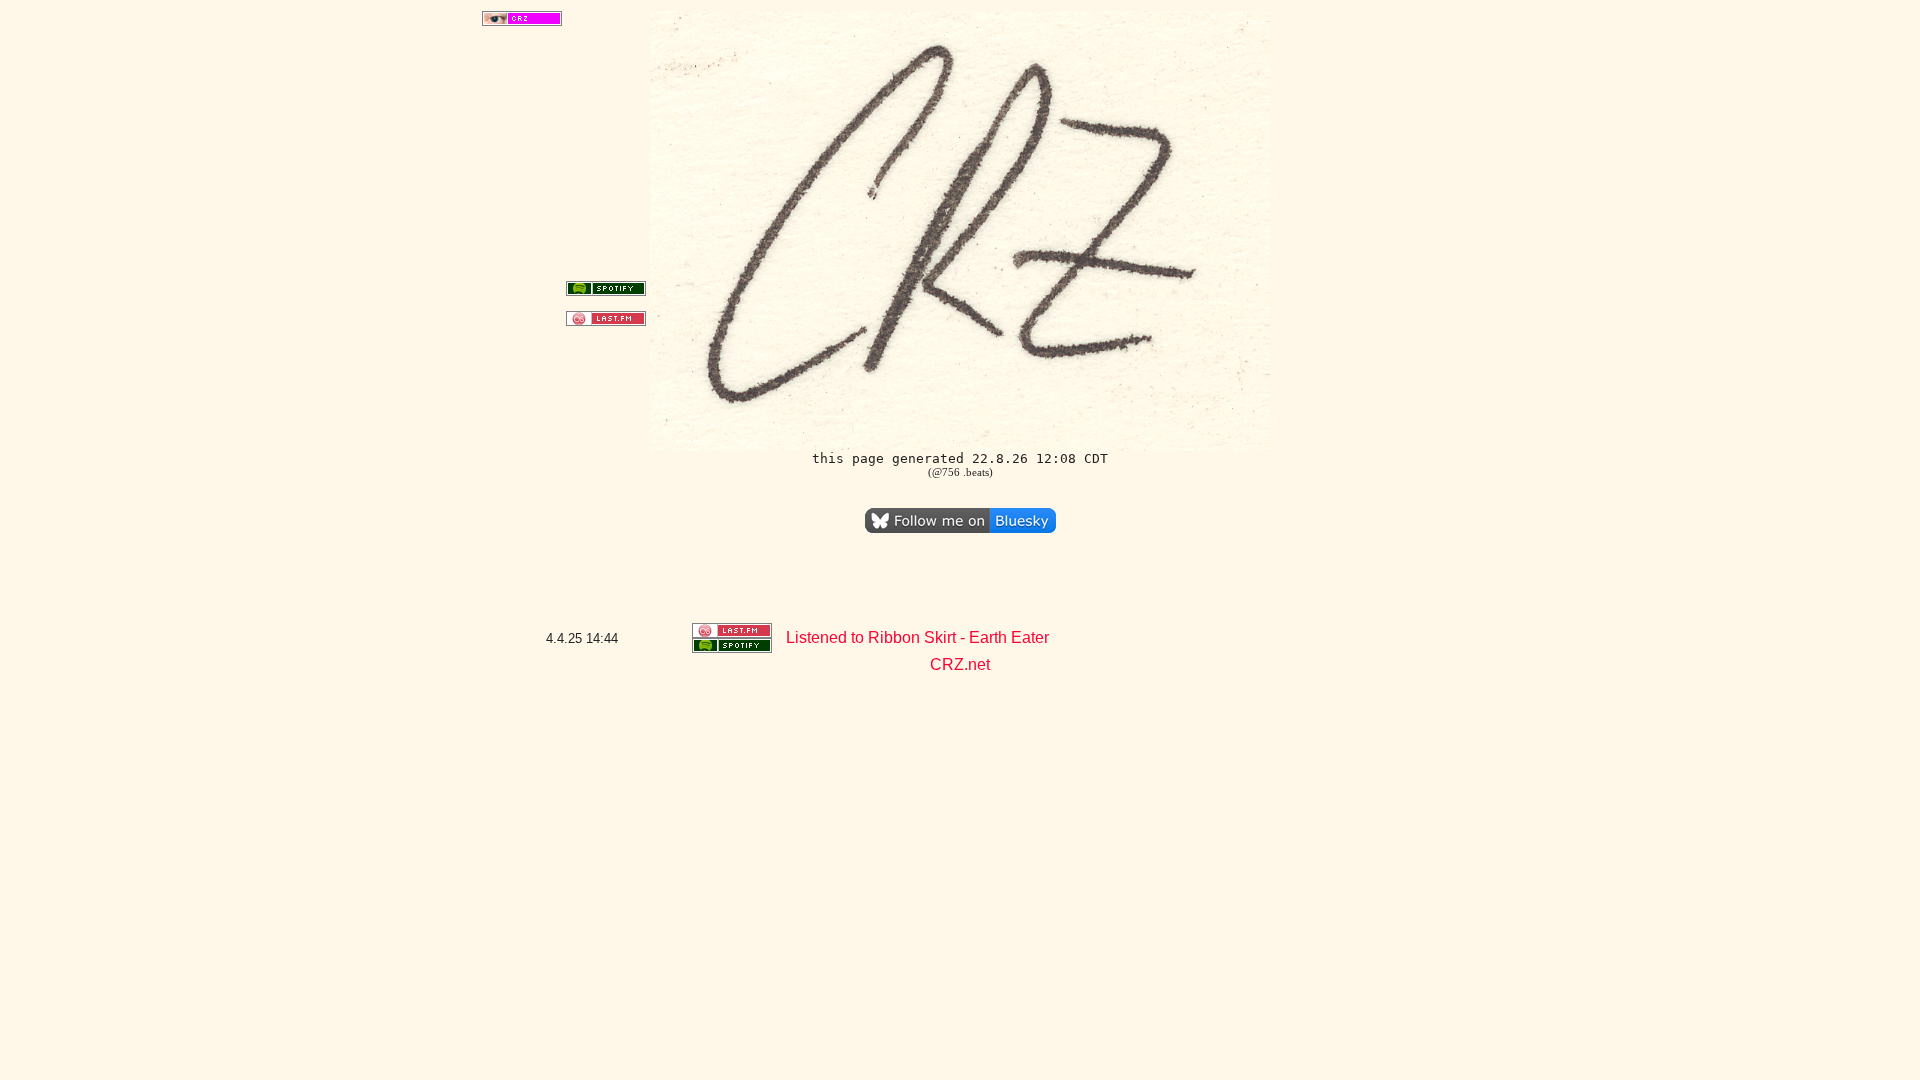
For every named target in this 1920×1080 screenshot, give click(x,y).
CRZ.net (960, 664)
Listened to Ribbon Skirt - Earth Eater (917, 637)
